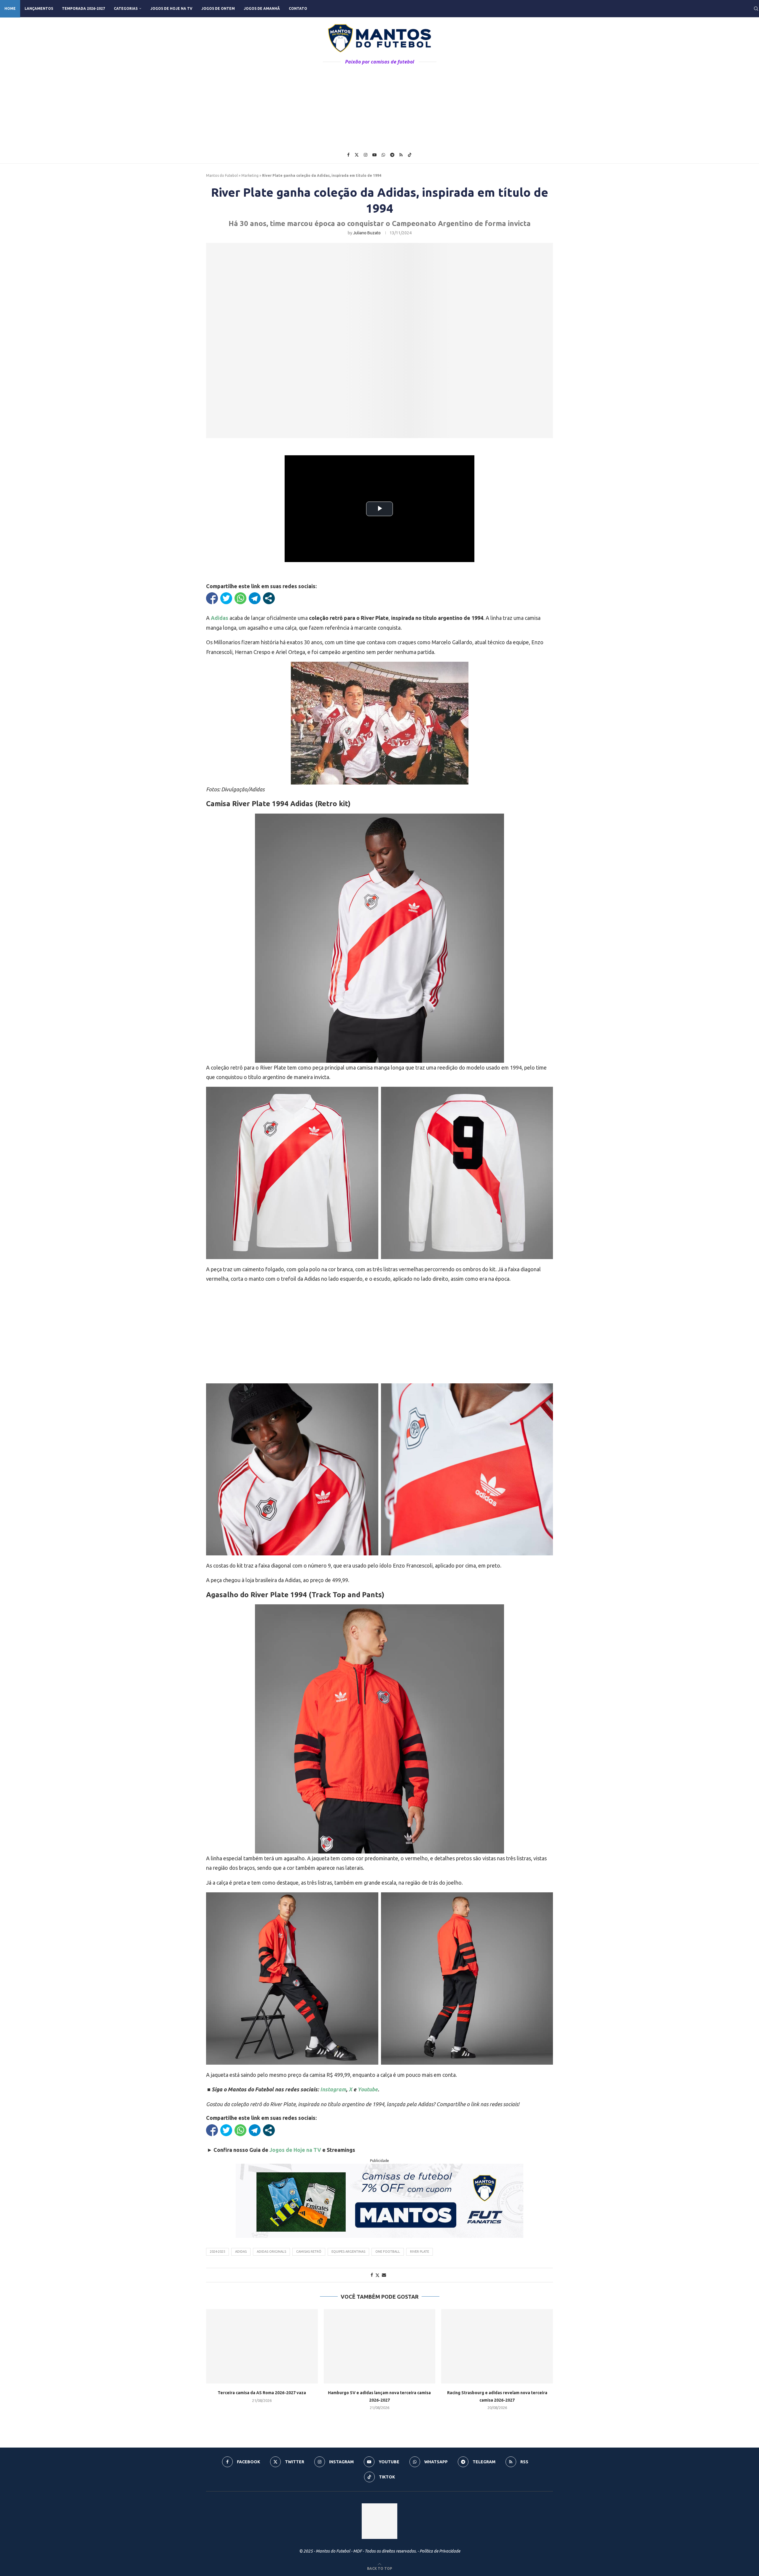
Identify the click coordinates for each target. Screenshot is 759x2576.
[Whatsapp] (383, 155)
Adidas (220, 618)
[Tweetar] (226, 598)
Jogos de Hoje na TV (171, 8)
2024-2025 (217, 2252)
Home (10, 8)
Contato (298, 8)
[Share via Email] (384, 2275)
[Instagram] (366, 155)
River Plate (420, 2252)
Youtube (368, 2089)
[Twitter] (357, 155)
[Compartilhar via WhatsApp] (240, 598)
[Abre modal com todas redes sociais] (269, 598)
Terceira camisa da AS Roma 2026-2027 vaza (262, 2393)
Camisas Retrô (309, 2252)
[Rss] (401, 155)
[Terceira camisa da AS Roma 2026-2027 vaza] (262, 2346)
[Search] (756, 9)
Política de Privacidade (440, 2551)
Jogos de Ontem (218, 8)
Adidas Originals (271, 2252)
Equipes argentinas (348, 2252)
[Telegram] (392, 155)
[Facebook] (348, 155)
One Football (388, 2252)
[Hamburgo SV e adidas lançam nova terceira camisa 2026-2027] (380, 2346)
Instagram (333, 2089)
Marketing (250, 175)
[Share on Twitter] (377, 2275)
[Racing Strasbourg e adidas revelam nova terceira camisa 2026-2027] (497, 2346)
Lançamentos (39, 8)
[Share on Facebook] (372, 2275)
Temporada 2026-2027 (83, 8)
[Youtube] (374, 155)
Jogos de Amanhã (262, 8)
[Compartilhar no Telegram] (255, 598)
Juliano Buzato (367, 233)
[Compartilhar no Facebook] (212, 598)
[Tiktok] (410, 155)
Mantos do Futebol (222, 175)
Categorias (126, 8)
